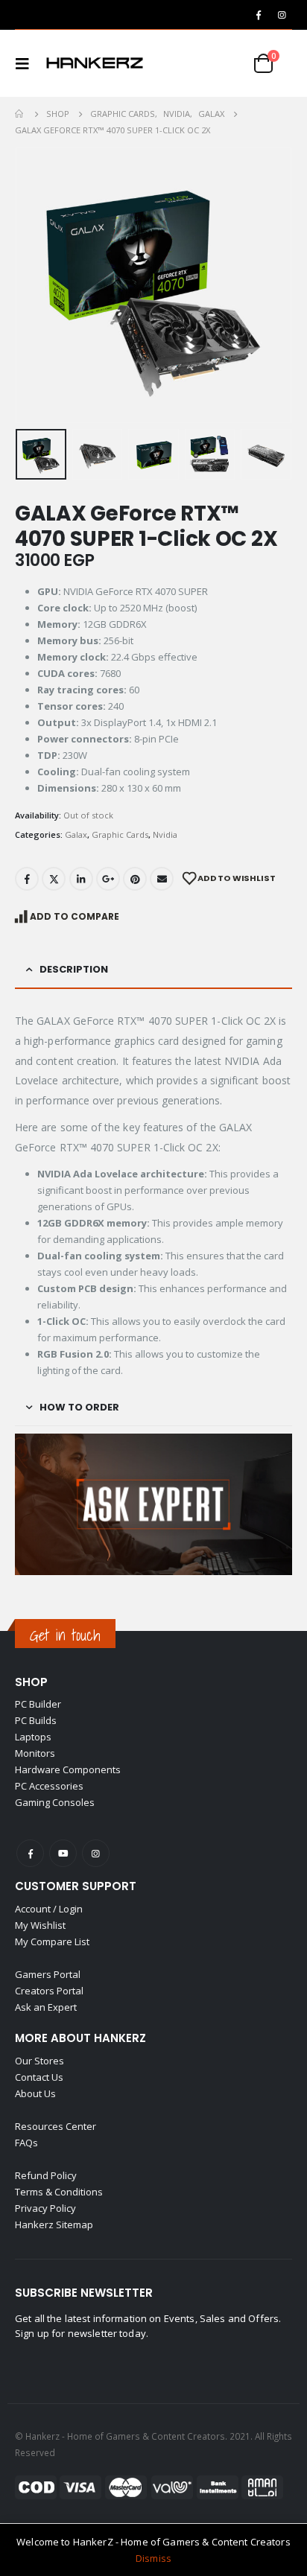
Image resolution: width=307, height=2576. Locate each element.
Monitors (35, 1753)
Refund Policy (46, 2175)
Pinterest (135, 879)
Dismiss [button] (153, 2558)
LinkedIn (81, 879)
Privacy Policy (45, 2208)
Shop (31, 1682)
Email (162, 879)
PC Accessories (49, 1786)
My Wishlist (40, 1925)
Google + (108, 879)
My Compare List (52, 1941)
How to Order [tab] (79, 1407)
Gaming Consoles (55, 1802)
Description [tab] (74, 969)
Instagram (96, 1853)
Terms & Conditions (59, 2192)
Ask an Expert (46, 2007)
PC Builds (36, 1720)
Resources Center (56, 2126)
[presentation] (34, 285)
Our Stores (39, 2061)
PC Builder (38, 1704)
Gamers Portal (48, 1974)
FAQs (26, 2143)
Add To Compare (75, 916)
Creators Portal (49, 1991)
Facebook (27, 879)
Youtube (63, 1853)
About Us (35, 2093)
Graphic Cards (120, 834)
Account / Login (49, 1909)
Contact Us (39, 2077)
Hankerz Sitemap (54, 2224)
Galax (76, 834)
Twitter (54, 879)
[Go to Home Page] (20, 114)
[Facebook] (259, 15)
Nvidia (165, 834)
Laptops (33, 1737)
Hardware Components (68, 1769)
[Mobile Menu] (27, 63)
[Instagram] (282, 15)
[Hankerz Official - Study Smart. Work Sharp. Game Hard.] (95, 63)
